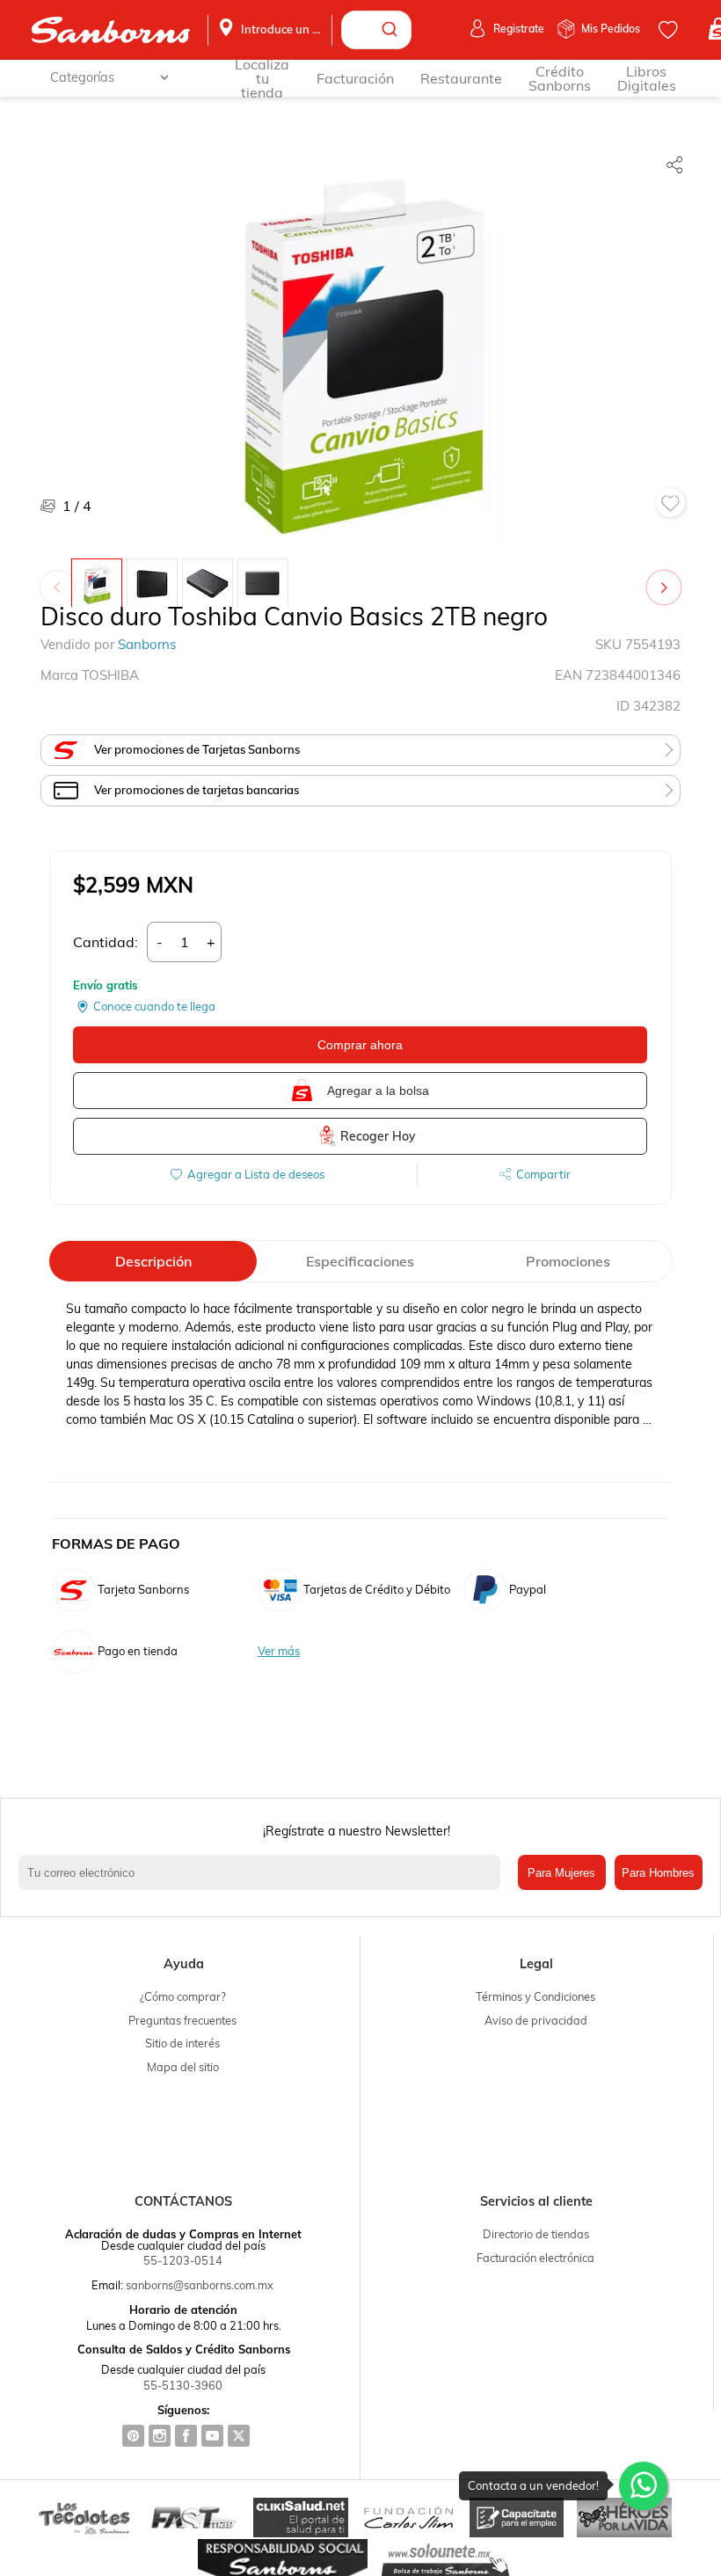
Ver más (279, 1651)
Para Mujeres (561, 1873)
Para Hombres (658, 1873)
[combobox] (376, 30)
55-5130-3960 (183, 2385)
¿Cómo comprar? (183, 1996)
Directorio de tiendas (536, 2234)
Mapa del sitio (183, 2067)
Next (667, 579)
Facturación (355, 78)
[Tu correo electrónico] (263, 1872)
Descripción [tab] (153, 1261)
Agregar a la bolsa (378, 1091)
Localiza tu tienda (262, 78)
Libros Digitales (647, 78)
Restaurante (461, 78)
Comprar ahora (360, 1045)
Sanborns (147, 644)
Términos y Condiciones (535, 1996)
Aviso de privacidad (536, 2020)
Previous (61, 579)
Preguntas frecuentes (182, 2020)
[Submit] (392, 30)
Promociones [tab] (568, 1261)
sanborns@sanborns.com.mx (200, 2285)
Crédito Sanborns (560, 78)
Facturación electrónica (535, 2258)
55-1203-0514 (183, 2260)
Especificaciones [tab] (360, 1261)
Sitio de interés (182, 2043)
